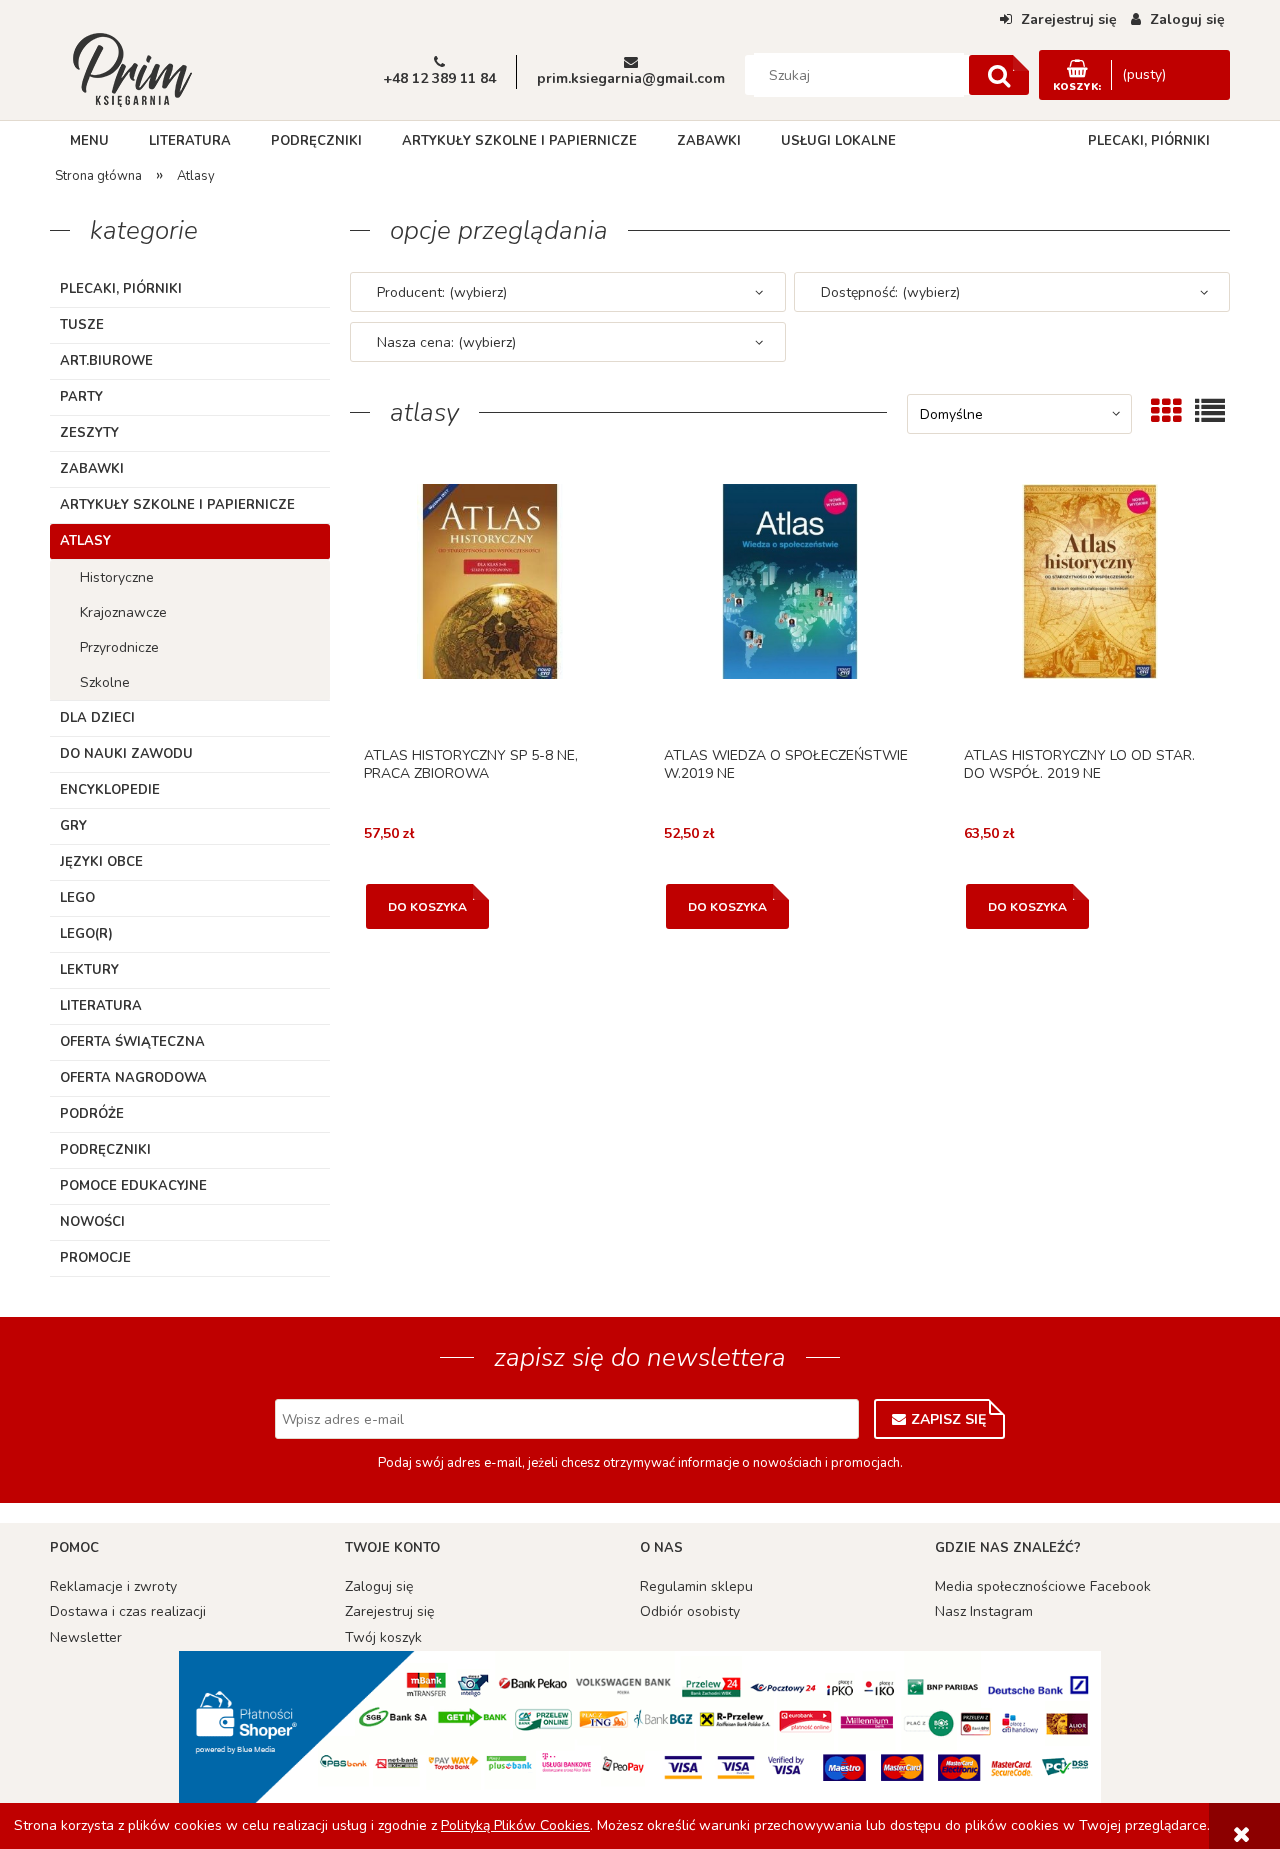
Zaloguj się (379, 1586)
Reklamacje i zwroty (113, 1586)
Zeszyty (89, 433)
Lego (77, 898)
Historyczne (117, 577)
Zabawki (92, 469)
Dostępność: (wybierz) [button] (890, 292)
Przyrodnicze (119, 647)
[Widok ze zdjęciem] (1166, 411)
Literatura (101, 1006)
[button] (490, 609)
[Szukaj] (999, 75)
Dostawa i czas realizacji (128, 1611)
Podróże (92, 1114)
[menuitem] (89, 141)
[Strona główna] (132, 68)
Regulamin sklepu (696, 1586)
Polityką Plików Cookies (515, 1825)
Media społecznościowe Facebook (1043, 1586)
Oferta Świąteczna (132, 1042)
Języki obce (101, 862)
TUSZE (82, 325)
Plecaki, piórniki (121, 289)
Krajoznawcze (123, 612)
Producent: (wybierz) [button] (442, 292)
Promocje (95, 1258)
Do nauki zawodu (126, 754)
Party (81, 397)
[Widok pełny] (1210, 411)
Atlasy (85, 541)
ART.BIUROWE (106, 361)
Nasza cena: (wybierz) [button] (446, 342)
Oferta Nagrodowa (133, 1078)
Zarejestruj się (389, 1611)
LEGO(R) (86, 934)
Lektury (89, 970)
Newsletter (86, 1637)
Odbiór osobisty (690, 1611)
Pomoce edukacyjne (133, 1186)
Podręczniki (105, 1150)
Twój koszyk (383, 1637)
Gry (73, 826)
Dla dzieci (97, 718)
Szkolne (105, 682)
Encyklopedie (110, 790)
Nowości (92, 1222)
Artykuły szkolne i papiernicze (177, 505)
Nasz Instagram (984, 1611)
